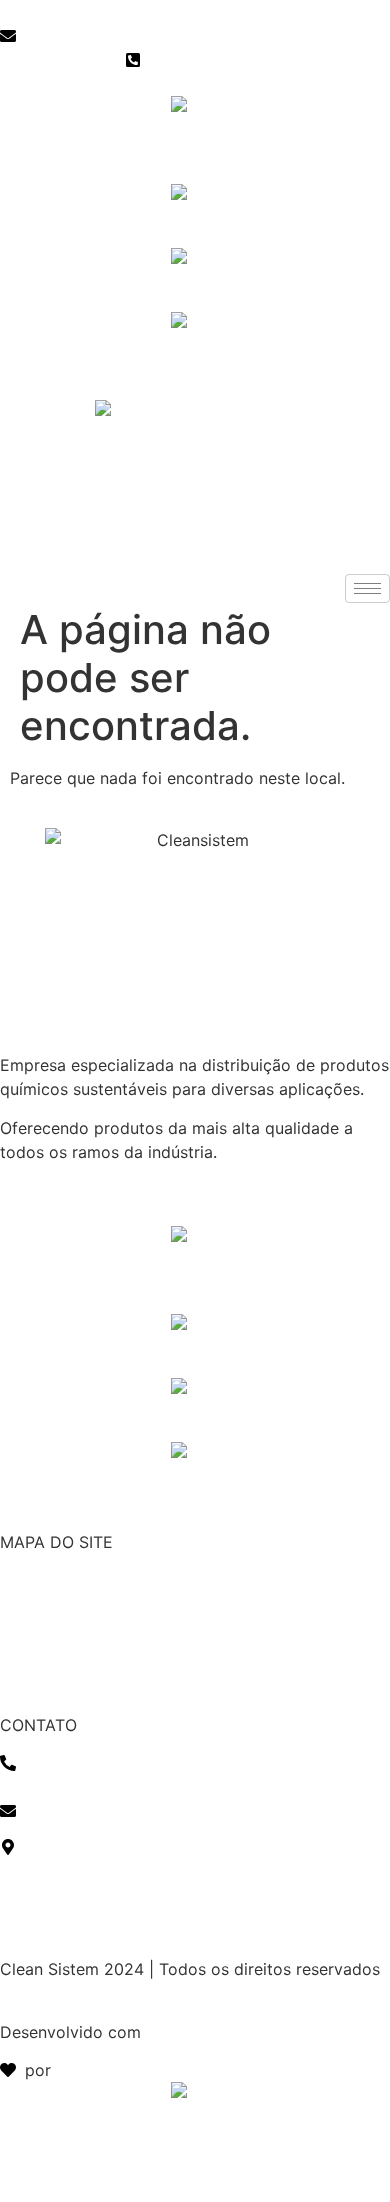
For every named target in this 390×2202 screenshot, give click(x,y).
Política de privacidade (87, 1907)
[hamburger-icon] (367, 588)
